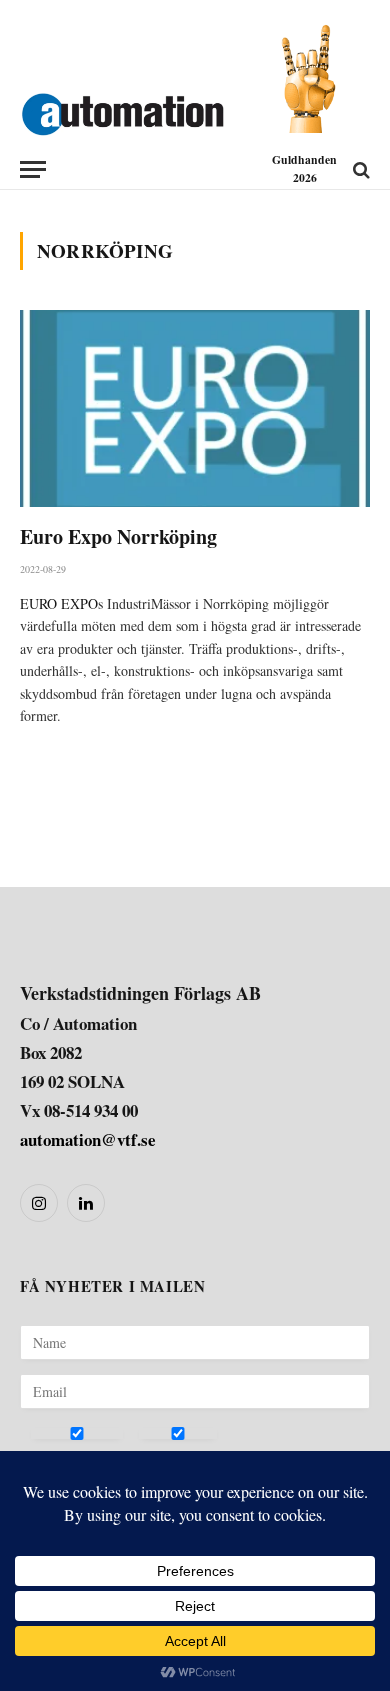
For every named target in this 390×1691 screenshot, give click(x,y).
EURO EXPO (59, 603)
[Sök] (359, 169)
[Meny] (33, 169)
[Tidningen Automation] (122, 110)
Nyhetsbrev (66, 1457)
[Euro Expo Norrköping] (195, 408)
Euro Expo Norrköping (118, 536)
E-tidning (167, 1457)
